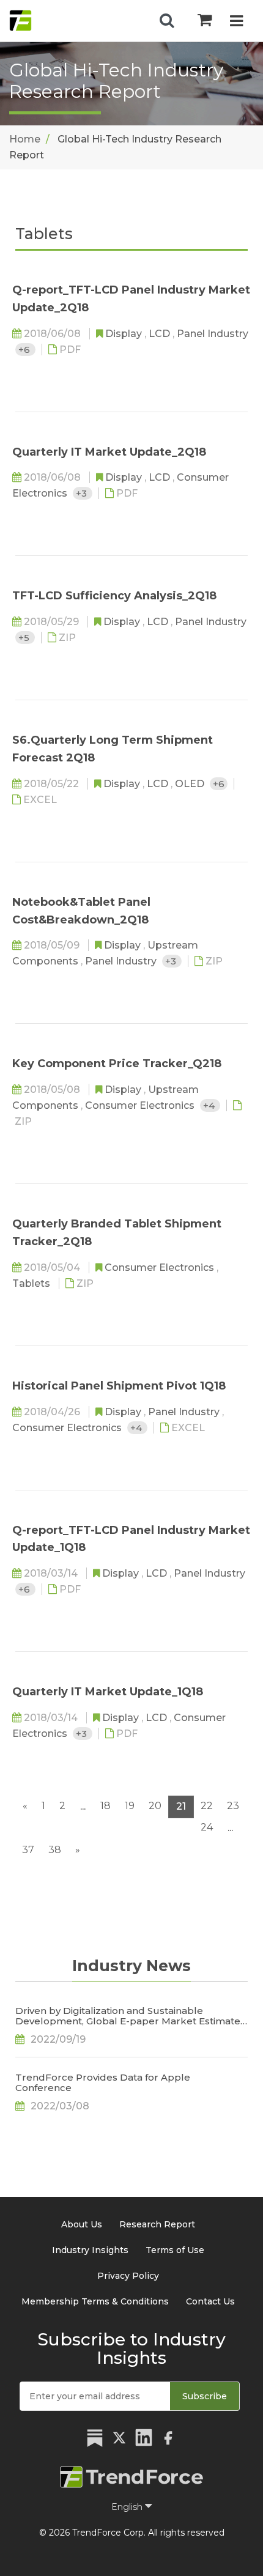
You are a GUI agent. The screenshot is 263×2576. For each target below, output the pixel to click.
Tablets (32, 1283)
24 (207, 1827)
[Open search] (167, 21)
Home (25, 139)
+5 (25, 638)
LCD (161, 334)
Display (125, 334)
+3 (83, 493)
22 (207, 1806)
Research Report (157, 2224)
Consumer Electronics (141, 1105)
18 (106, 1806)
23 (233, 1806)
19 (130, 1806)
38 (55, 1850)
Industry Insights (90, 2250)
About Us (82, 2224)
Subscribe (205, 2396)
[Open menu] (236, 22)
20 (155, 1806)
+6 (25, 350)
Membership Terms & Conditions (95, 2301)
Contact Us (210, 2301)
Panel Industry (213, 334)
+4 (210, 1105)
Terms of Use (175, 2250)
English (128, 2507)
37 (28, 1850)
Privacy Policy (128, 2276)
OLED (191, 784)
